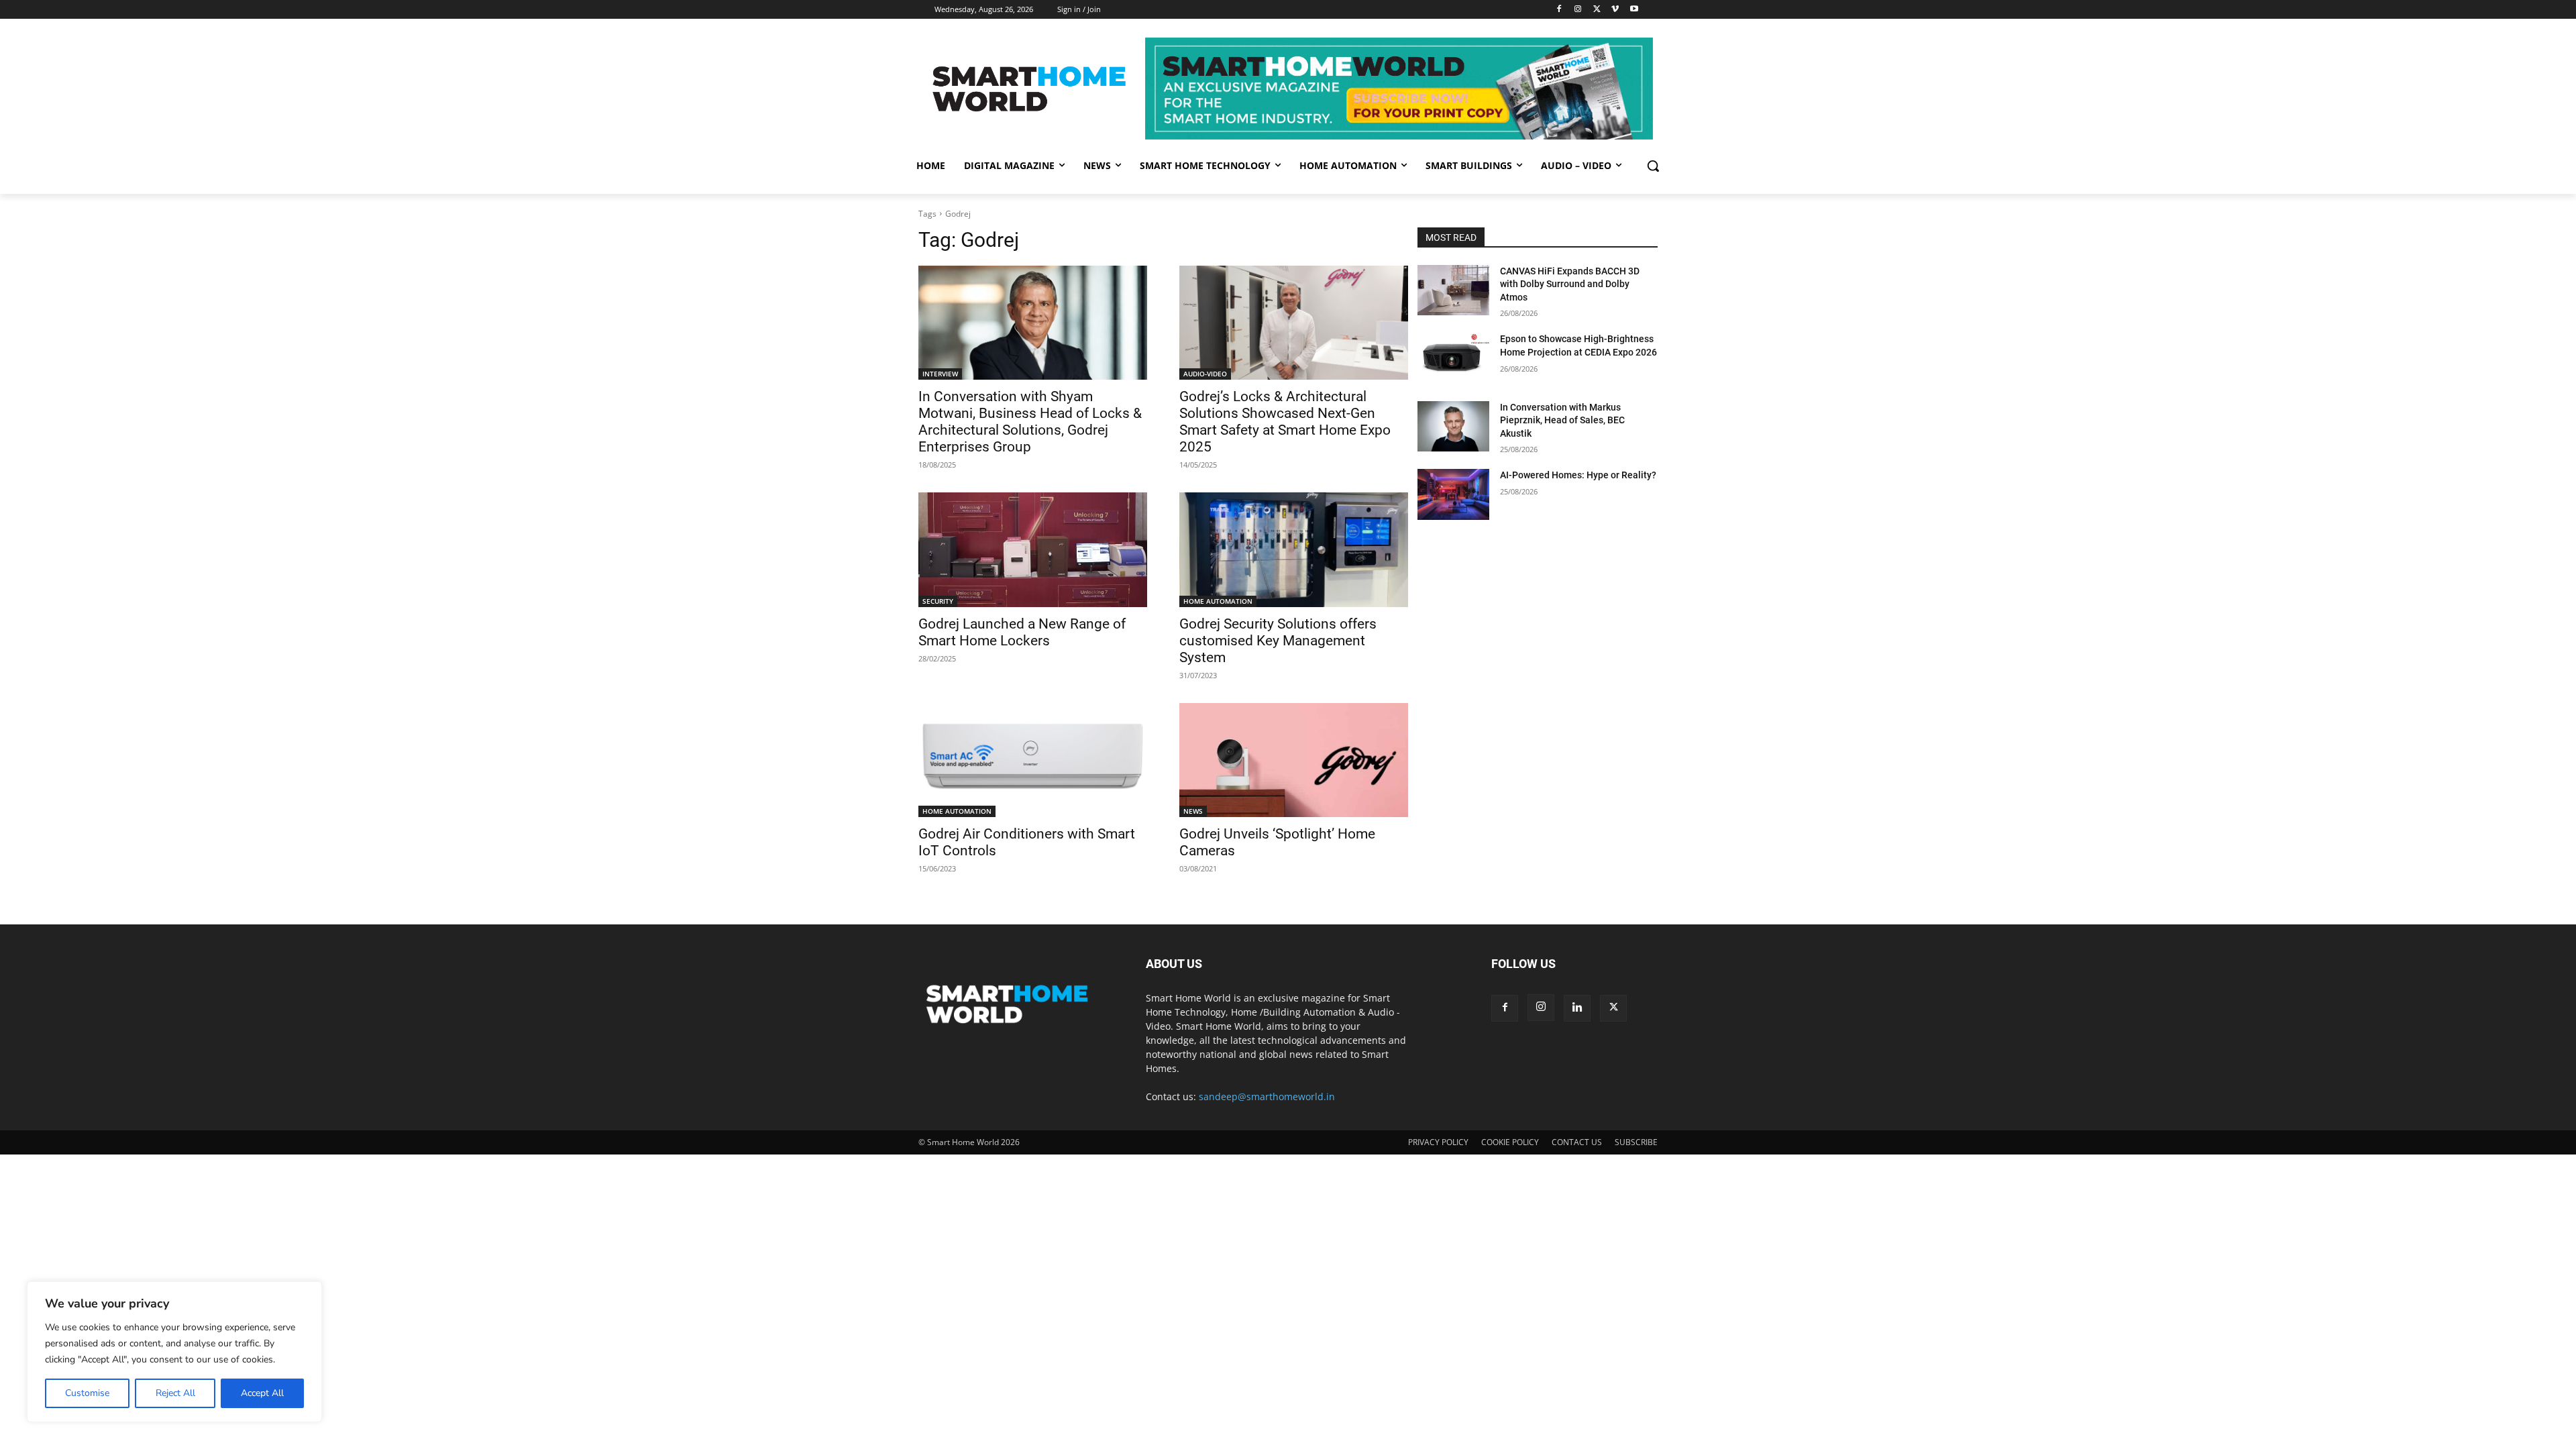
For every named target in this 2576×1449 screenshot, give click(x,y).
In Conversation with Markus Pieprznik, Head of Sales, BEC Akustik (1562, 420)
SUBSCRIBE (1636, 1142)
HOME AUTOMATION (1218, 601)
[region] (174, 1352)
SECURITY (938, 601)
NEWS (1193, 811)
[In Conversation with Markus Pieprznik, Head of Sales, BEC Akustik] (1453, 426)
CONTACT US (1577, 1142)
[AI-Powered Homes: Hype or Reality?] (1453, 494)
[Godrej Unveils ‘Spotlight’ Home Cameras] (1294, 760)
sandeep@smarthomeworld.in (1267, 1096)
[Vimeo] (1615, 10)
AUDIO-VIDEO (1205, 374)
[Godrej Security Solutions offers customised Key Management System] (1294, 550)
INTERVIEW (940, 374)
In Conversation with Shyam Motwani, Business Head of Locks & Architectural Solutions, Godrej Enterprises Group (1030, 422)
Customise (87, 1393)
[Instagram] (1578, 10)
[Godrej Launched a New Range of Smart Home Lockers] (1033, 550)
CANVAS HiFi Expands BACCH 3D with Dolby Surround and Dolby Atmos (1570, 284)
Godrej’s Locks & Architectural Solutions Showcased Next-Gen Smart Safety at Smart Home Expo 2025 (1285, 422)
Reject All (175, 1393)
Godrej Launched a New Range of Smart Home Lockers (1022, 632)
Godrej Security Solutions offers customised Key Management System (1278, 641)
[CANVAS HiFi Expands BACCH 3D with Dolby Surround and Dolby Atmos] (1453, 290)
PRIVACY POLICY (1438, 1142)
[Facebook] (1559, 10)
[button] (1653, 166)
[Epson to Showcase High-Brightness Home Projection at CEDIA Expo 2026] (1453, 358)
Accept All (262, 1393)
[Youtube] (1634, 10)
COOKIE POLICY (1510, 1142)
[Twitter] (1597, 10)
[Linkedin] (1577, 1008)
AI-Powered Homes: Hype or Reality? (1578, 475)
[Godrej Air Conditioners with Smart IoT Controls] (1033, 760)
